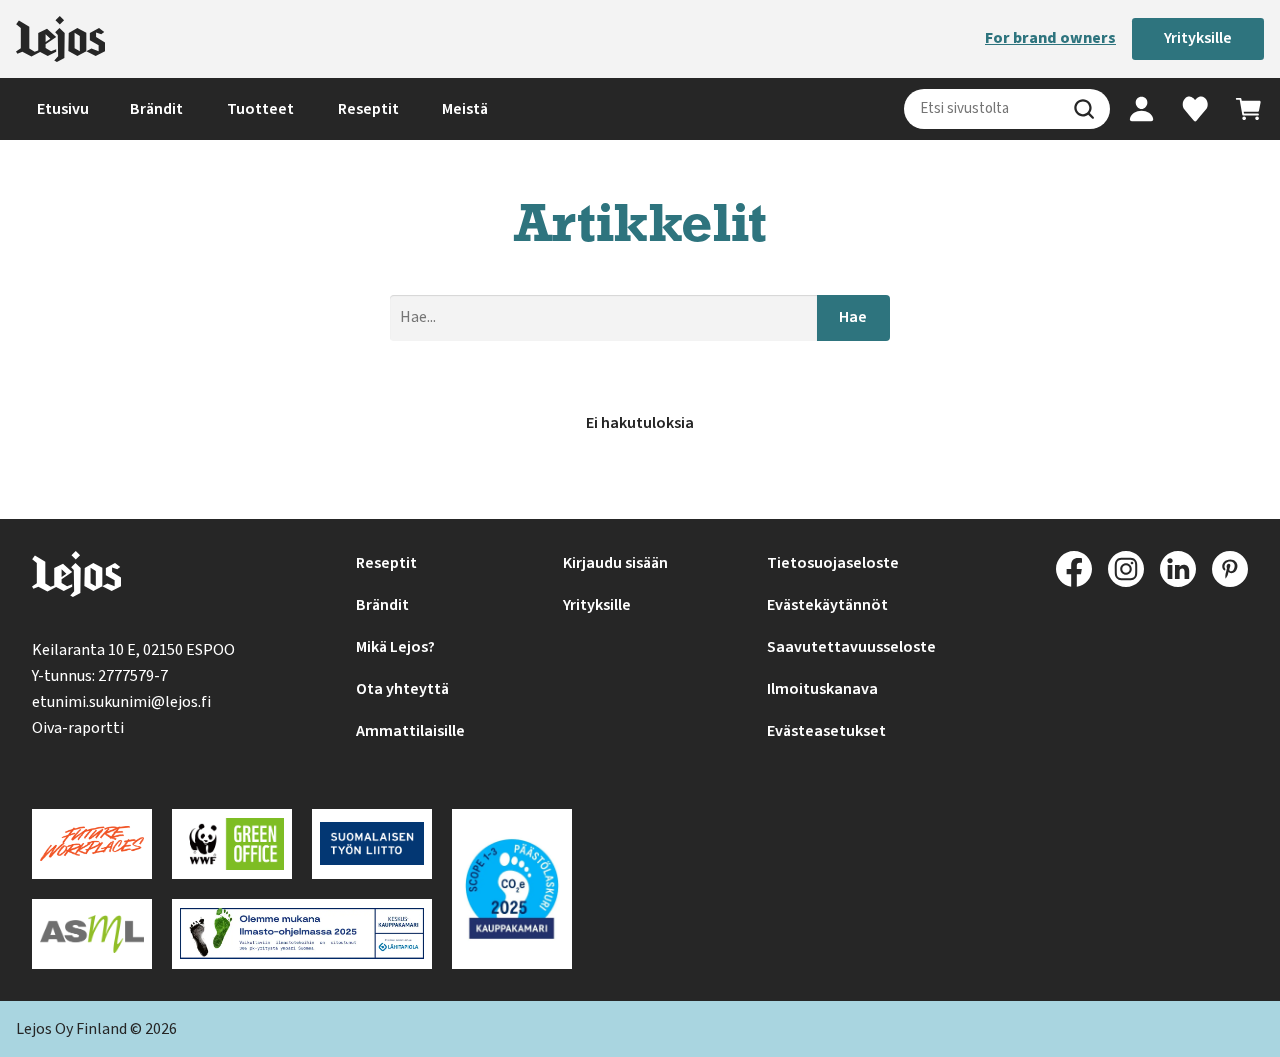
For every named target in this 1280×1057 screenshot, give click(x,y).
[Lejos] (60, 39)
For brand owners (1050, 38)
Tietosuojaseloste (833, 563)
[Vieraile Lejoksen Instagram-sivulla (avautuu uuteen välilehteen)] (1126, 569)
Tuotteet (260, 109)
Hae (853, 317)
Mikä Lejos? (395, 647)
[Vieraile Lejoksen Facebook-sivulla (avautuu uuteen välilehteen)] (1074, 569)
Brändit (156, 109)
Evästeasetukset (826, 731)
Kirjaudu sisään (615, 563)
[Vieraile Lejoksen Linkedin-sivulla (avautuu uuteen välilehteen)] (1178, 569)
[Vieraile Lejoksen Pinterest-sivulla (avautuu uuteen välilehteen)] (1230, 569)
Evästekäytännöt (827, 605)
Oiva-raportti (78, 728)
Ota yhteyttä (402, 689)
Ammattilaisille (410, 731)
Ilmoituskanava (822, 689)
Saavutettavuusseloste (851, 647)
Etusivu (63, 109)
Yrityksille (1198, 38)
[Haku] (1084, 109)
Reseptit (368, 109)
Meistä (465, 109)
